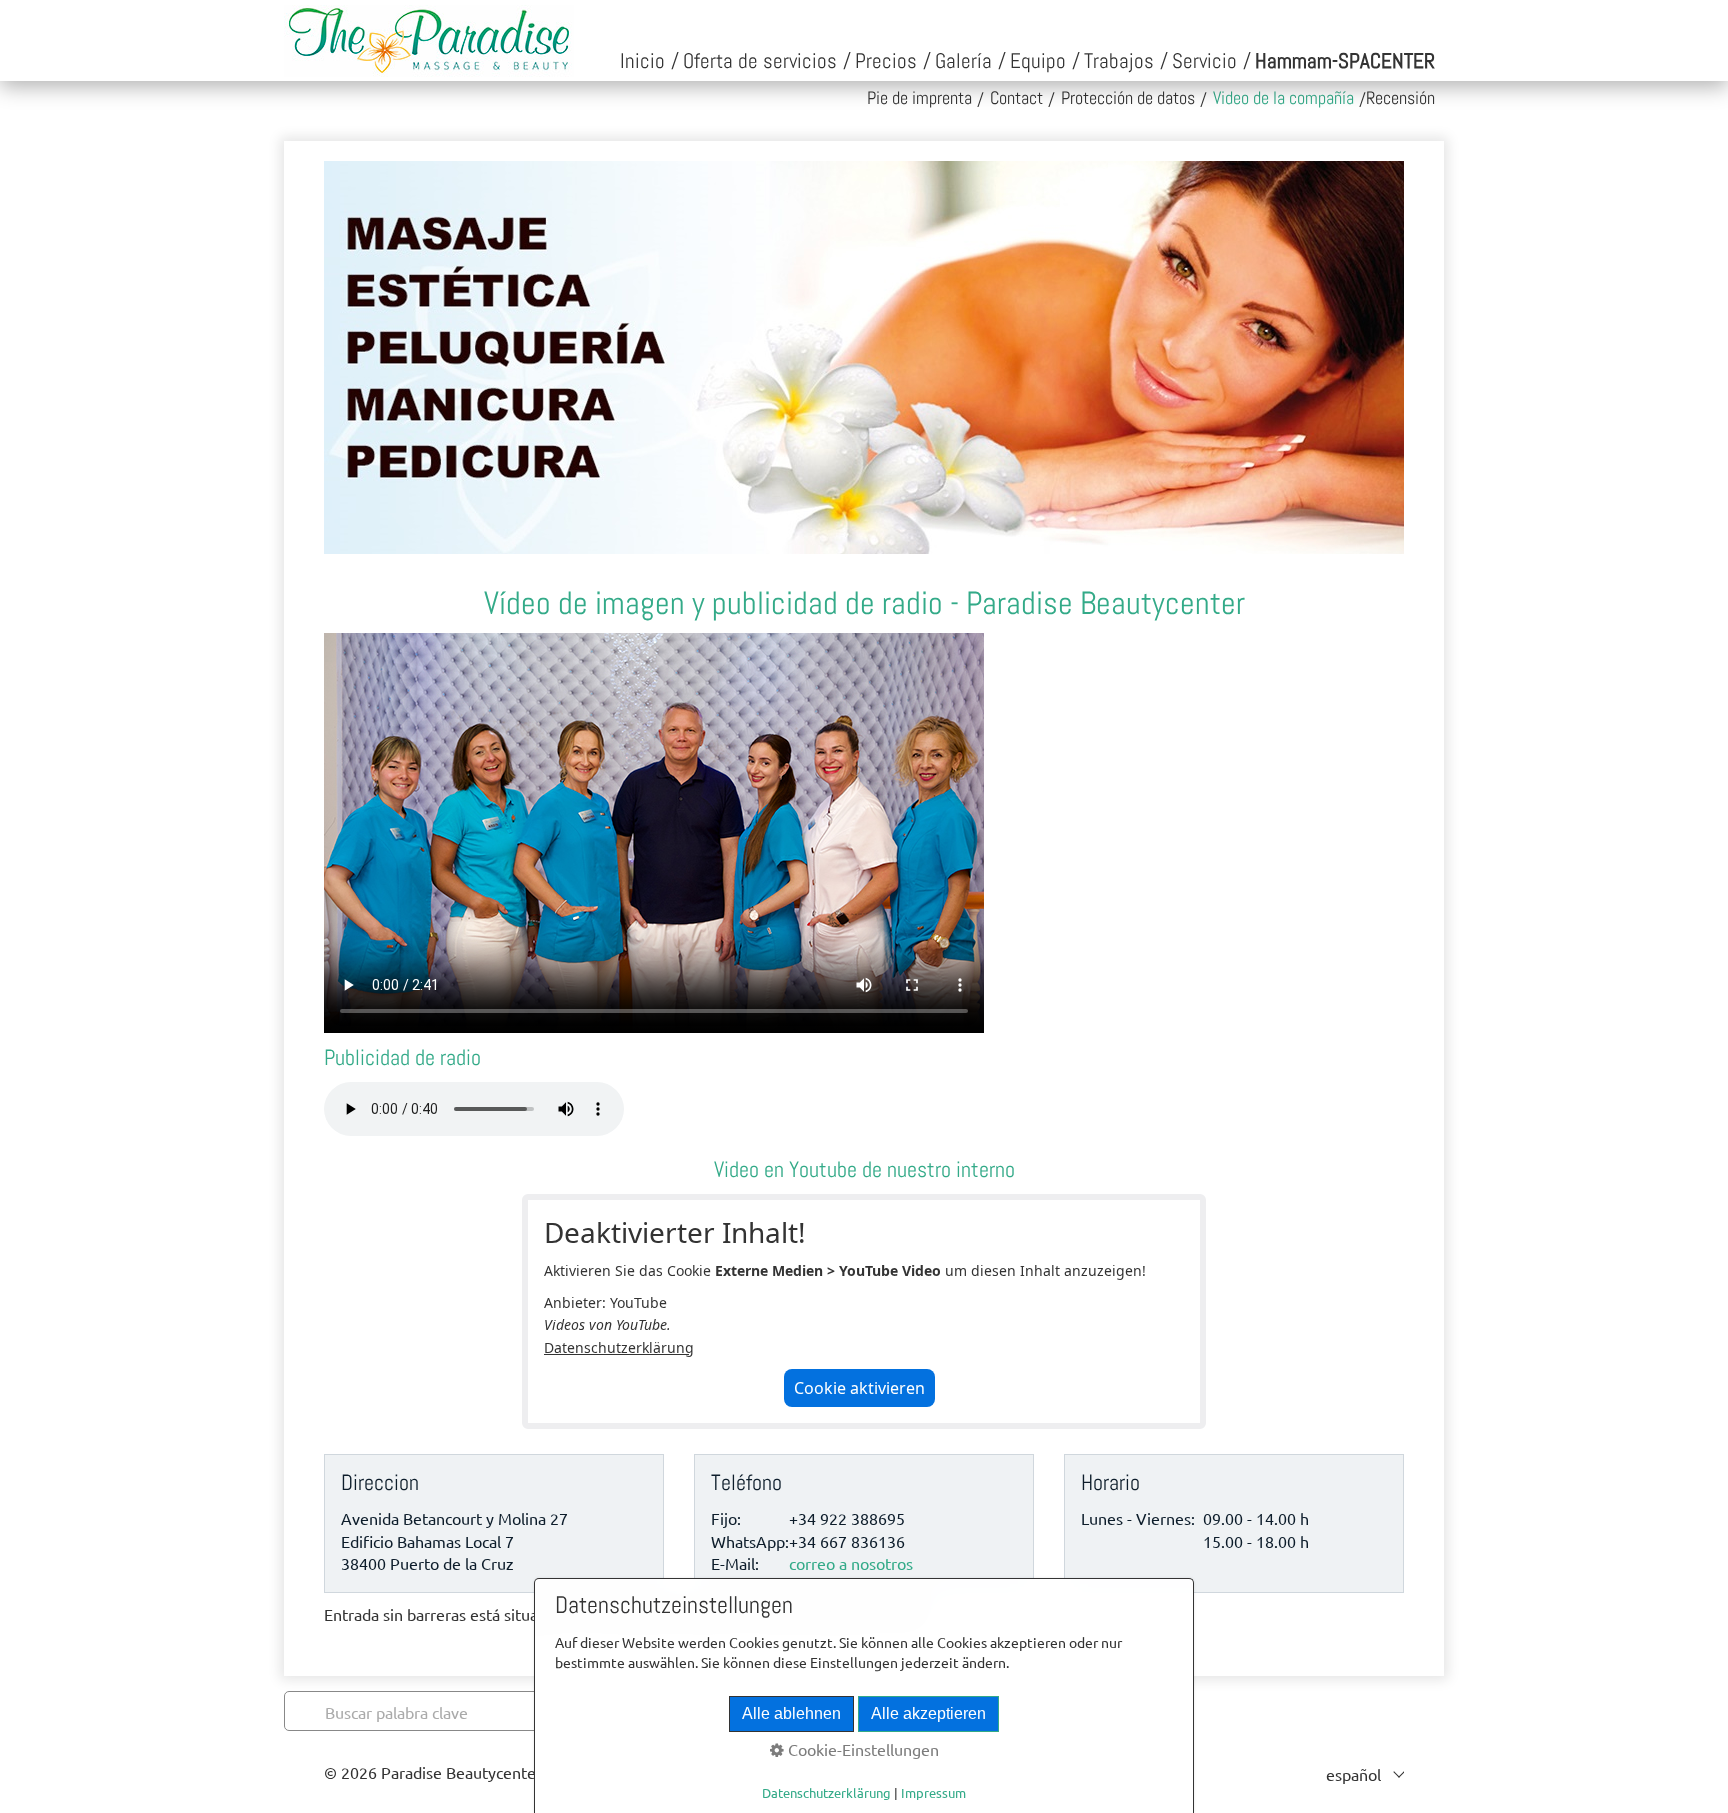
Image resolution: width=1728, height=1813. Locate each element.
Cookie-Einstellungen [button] (861, 1749)
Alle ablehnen (791, 1713)
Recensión (1400, 98)
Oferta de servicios (760, 61)
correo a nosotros (851, 1563)
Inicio (642, 61)
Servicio (1204, 61)
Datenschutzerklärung (619, 1347)
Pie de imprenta (919, 98)
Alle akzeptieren (928, 1713)
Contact (1016, 98)
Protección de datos (1128, 98)
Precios (886, 61)
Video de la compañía (1283, 98)
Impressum (933, 1792)
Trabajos (1119, 61)
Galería (963, 61)
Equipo (1038, 61)
